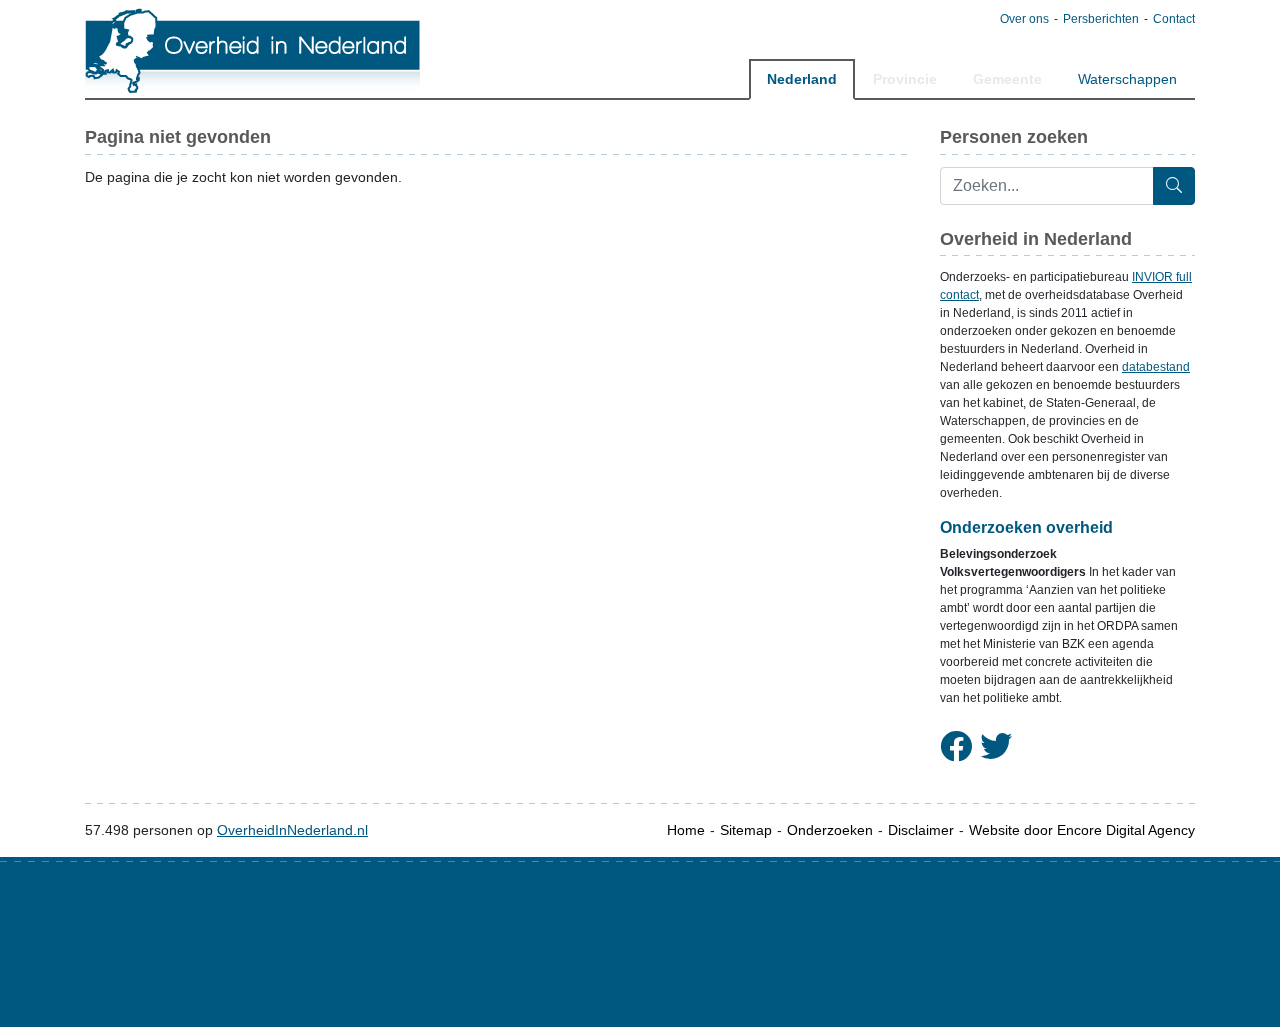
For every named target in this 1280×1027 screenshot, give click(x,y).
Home (686, 830)
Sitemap (746, 830)
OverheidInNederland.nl (292, 830)
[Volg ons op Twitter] (996, 747)
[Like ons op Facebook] (956, 747)
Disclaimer (921, 830)
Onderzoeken (830, 830)
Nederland (802, 79)
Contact (1174, 19)
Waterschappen (1127, 79)
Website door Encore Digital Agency (1082, 830)
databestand (1156, 367)
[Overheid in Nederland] (253, 50)
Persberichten (1101, 19)
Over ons (1024, 19)
